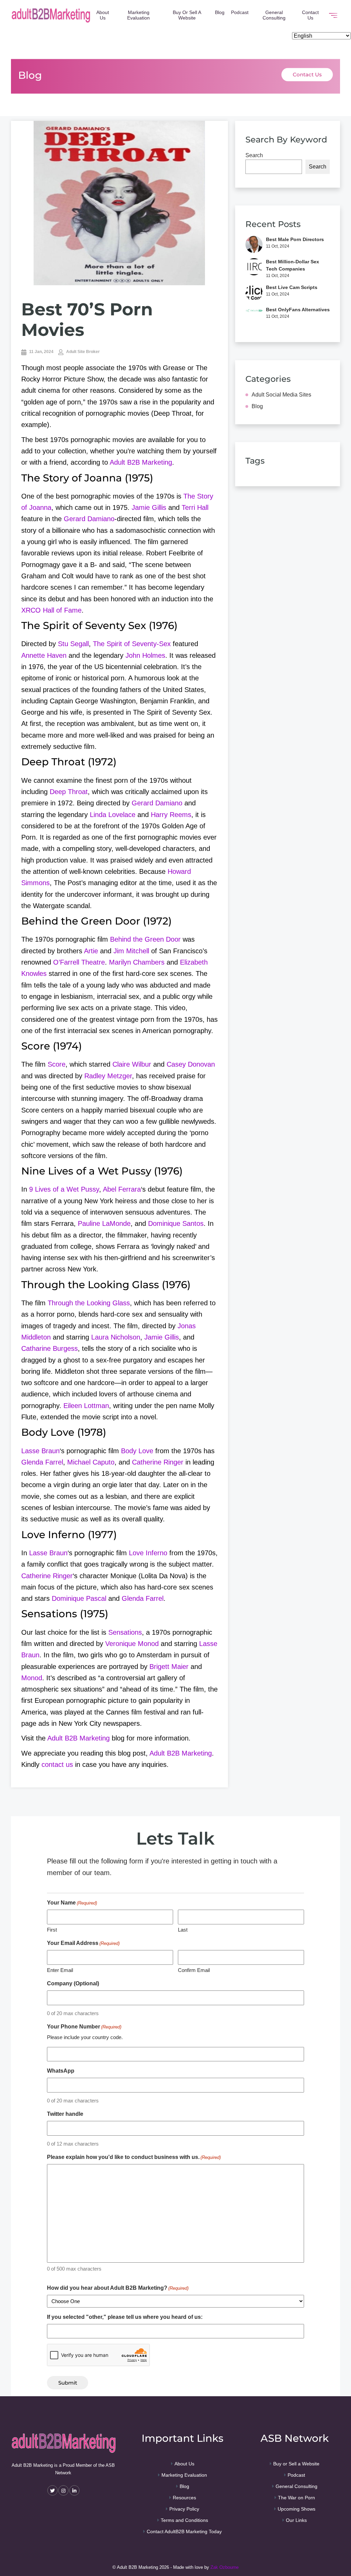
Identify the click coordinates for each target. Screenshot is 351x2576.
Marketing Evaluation (138, 15)
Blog (220, 12)
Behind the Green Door (145, 939)
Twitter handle (65, 2114)
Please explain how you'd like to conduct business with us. (134, 2157)
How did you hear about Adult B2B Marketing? (118, 2288)
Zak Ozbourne (225, 2567)
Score (57, 1064)
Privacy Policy (184, 2509)
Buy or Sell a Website (187, 15)
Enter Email (60, 1970)
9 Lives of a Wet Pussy (64, 1189)
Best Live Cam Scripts (292, 287)
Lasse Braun (40, 1451)
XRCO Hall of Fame (51, 610)
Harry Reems (171, 815)
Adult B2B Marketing (141, 462)
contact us (57, 1764)
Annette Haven (44, 655)
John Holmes (145, 655)
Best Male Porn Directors (295, 239)
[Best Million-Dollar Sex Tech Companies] (254, 268)
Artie (91, 951)
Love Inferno (148, 1553)
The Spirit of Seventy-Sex (132, 644)
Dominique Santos (176, 1223)
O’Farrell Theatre (79, 962)
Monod (32, 1678)
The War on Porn (296, 2498)
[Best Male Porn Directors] (254, 244)
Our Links (296, 2520)
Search (254, 155)
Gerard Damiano (89, 519)
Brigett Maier (169, 1667)
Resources (184, 2498)
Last (183, 1930)
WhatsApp (61, 2071)
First (52, 1930)
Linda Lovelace (113, 815)
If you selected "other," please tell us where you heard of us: (125, 2317)
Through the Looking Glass (89, 1303)
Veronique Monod (132, 1644)
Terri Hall (195, 507)
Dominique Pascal (79, 1598)
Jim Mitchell (131, 951)
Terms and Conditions (184, 2520)
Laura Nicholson (116, 1337)
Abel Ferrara (122, 1189)
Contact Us (310, 15)
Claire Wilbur (132, 1064)
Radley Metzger (108, 1076)
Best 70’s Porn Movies (87, 319)
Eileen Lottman (86, 1406)
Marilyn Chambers (137, 962)
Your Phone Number (84, 2027)
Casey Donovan (191, 1064)
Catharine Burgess (50, 1348)
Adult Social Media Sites (281, 395)
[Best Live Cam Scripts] (254, 292)
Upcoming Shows (296, 2509)
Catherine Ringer (158, 1462)
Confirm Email (194, 1970)
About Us (103, 15)
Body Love (137, 1451)
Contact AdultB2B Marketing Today (184, 2531)
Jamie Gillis (149, 507)
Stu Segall (73, 644)
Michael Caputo (91, 1462)
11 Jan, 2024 (41, 352)
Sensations (125, 1632)
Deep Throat (69, 792)
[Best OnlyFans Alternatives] (254, 315)
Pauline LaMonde (104, 1223)
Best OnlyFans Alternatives (298, 310)
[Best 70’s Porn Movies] (119, 203)
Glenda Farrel (42, 1462)
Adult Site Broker (82, 352)
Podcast (240, 12)
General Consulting (274, 15)
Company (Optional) (73, 1983)
